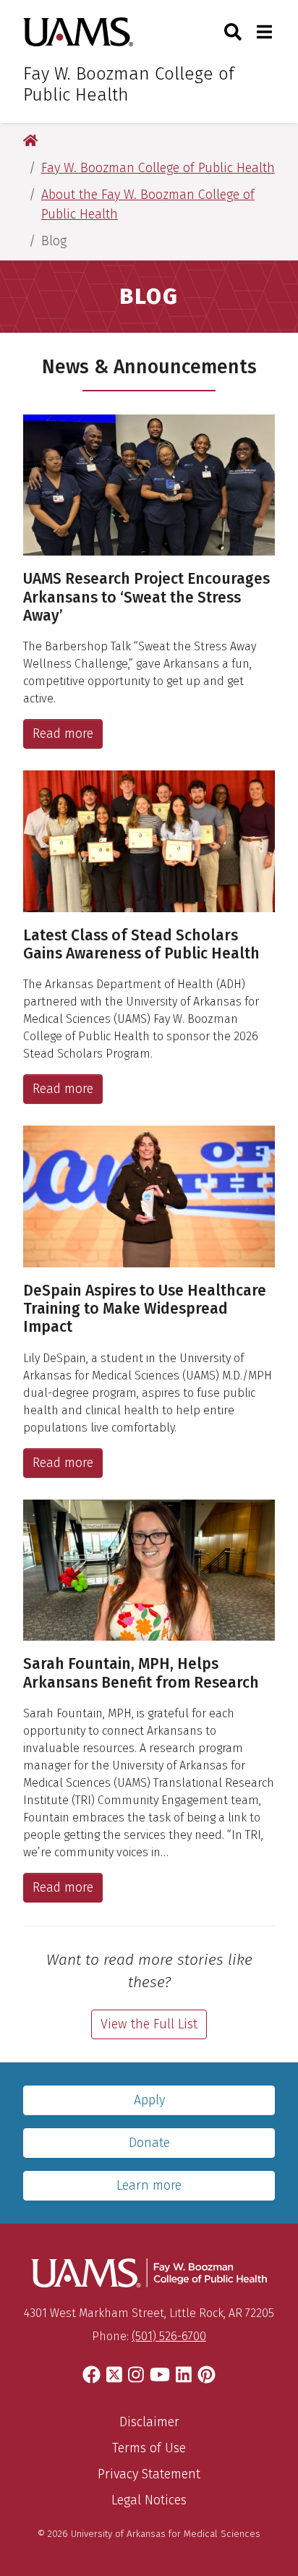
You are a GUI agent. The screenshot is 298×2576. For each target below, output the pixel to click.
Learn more (149, 2185)
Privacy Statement (149, 2474)
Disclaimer (149, 2422)
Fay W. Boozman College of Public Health (129, 84)
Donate (149, 2143)
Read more (63, 734)
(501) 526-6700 (169, 2336)
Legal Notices (149, 2500)
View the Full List (149, 2024)
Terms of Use (149, 2448)
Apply (149, 2100)
